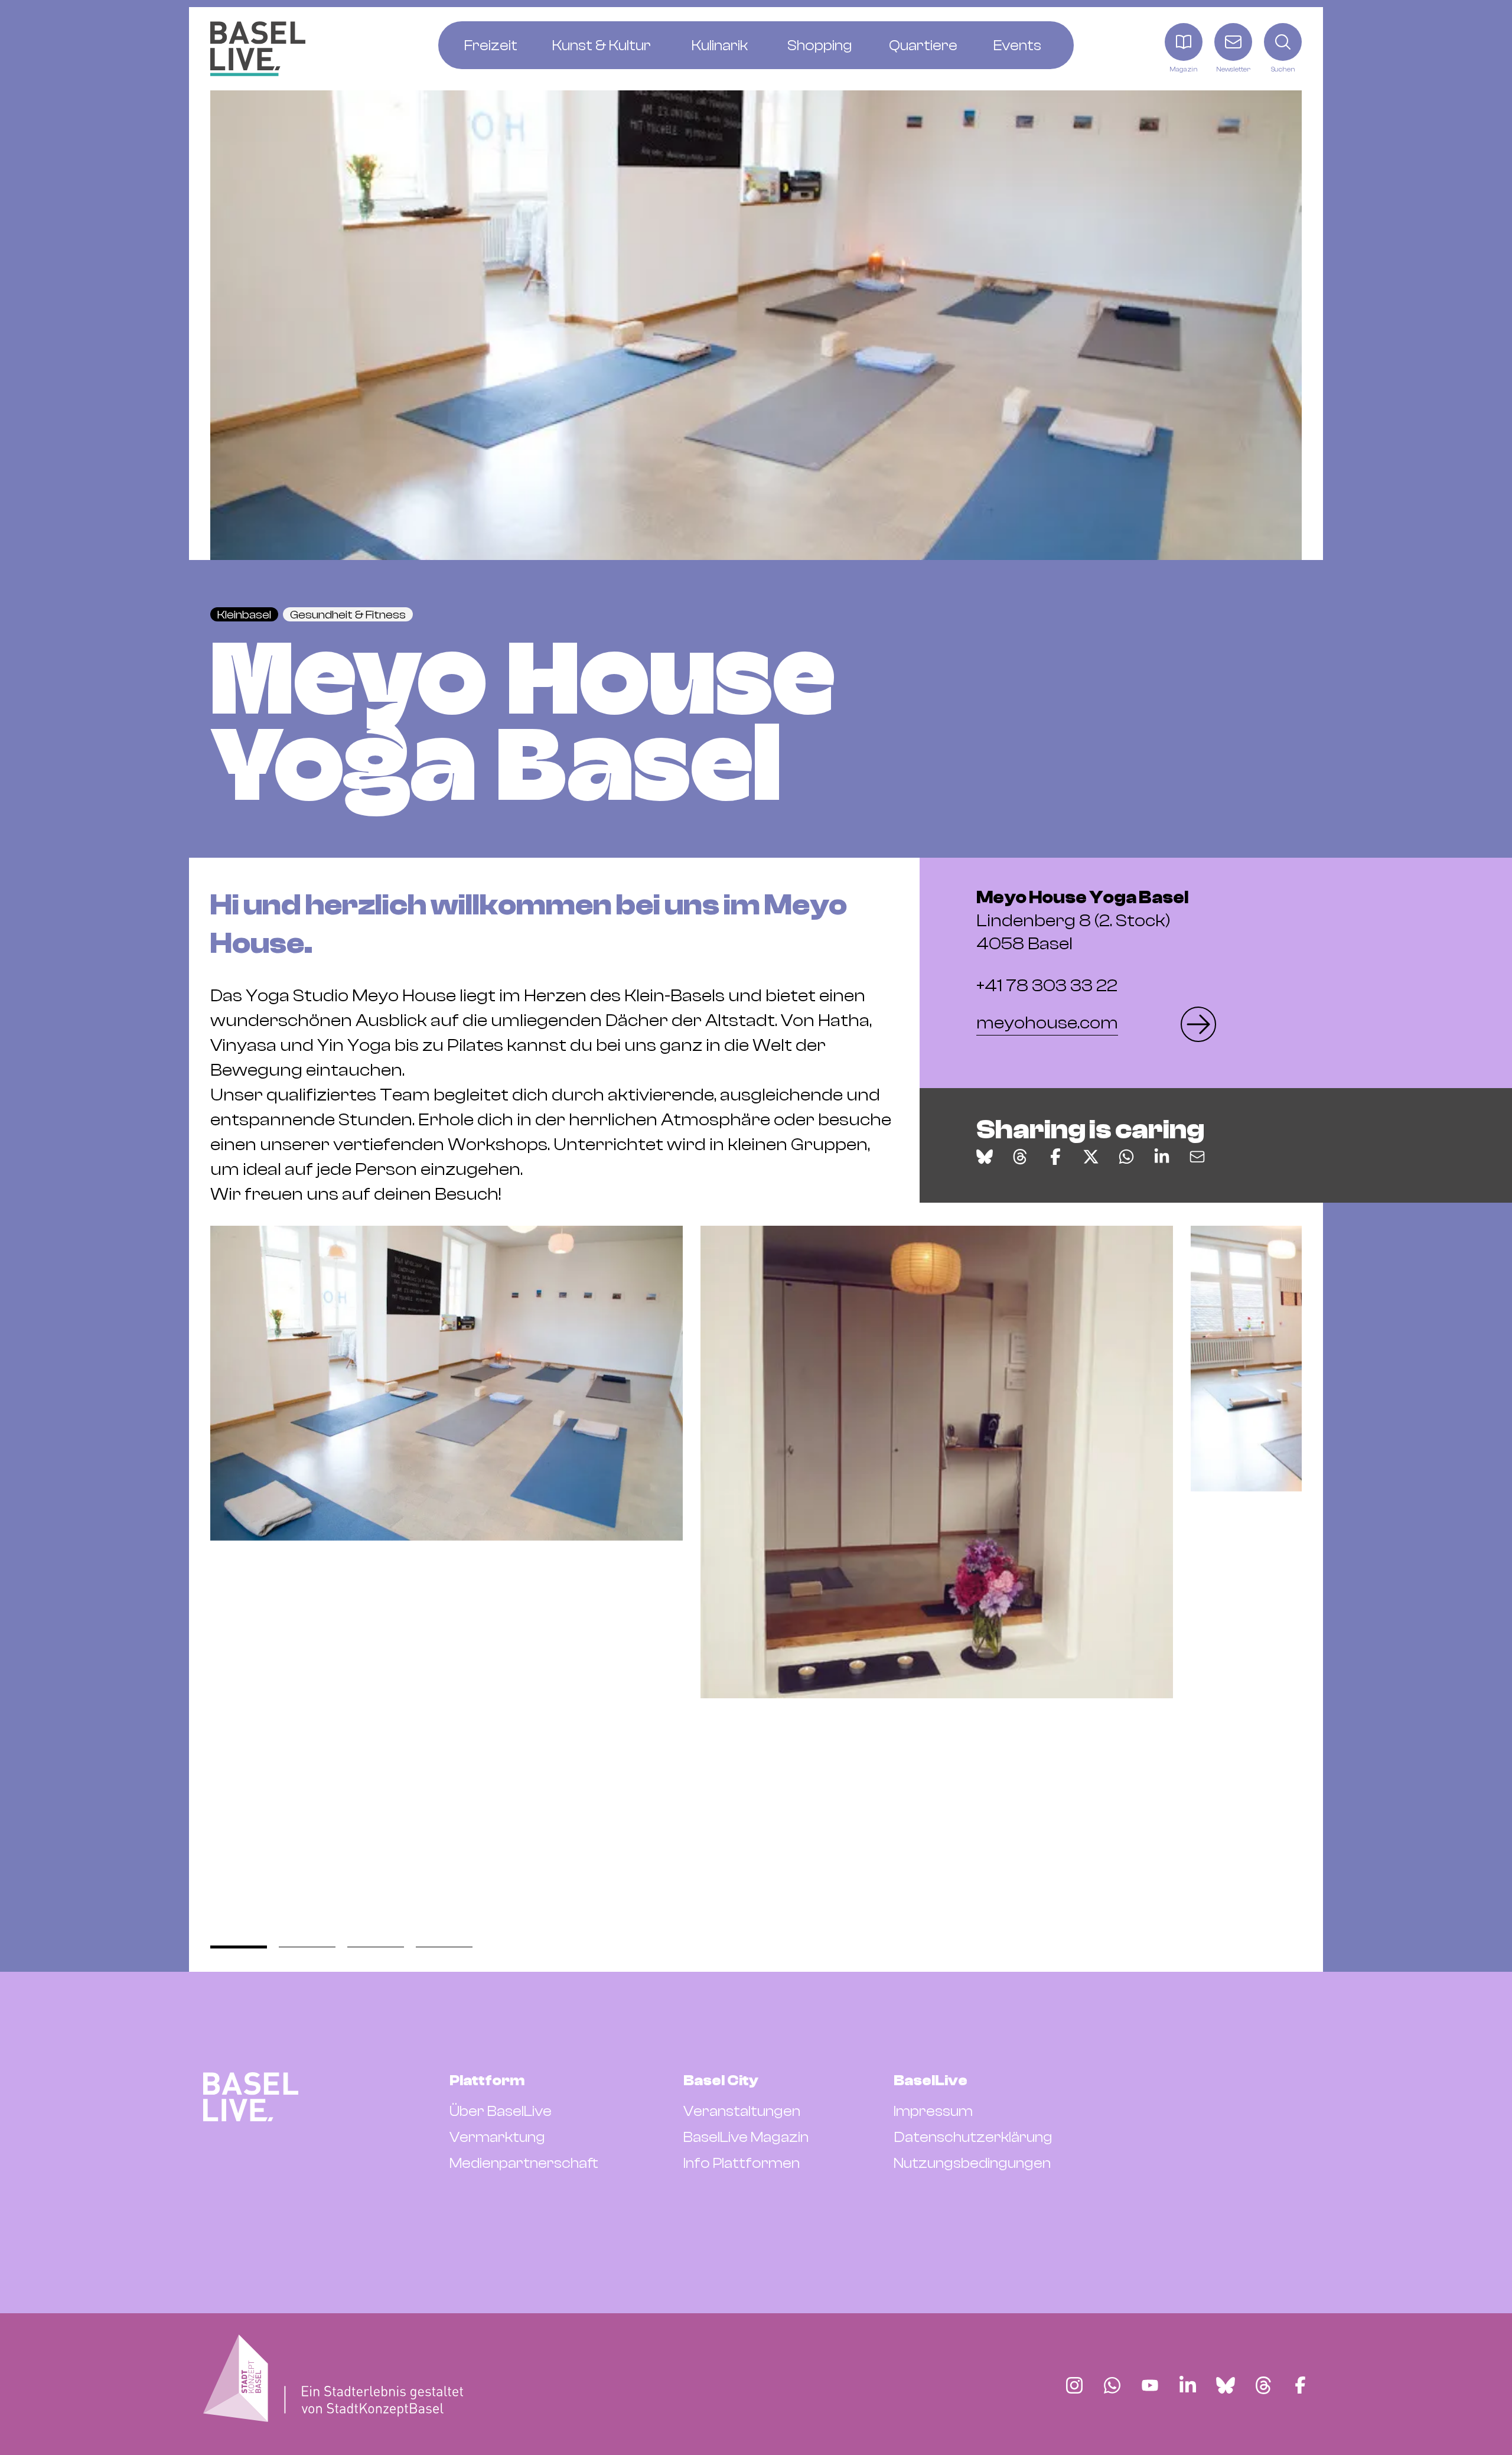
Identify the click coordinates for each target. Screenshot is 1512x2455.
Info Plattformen (742, 2163)
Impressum (933, 2111)
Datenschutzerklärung (973, 2137)
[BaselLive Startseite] (258, 49)
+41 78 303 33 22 (1047, 986)
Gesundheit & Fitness (348, 615)
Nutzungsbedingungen (972, 2163)
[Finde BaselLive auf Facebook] (1300, 2385)
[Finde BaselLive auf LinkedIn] (1188, 2385)
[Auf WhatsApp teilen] (1126, 1157)
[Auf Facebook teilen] (1055, 1157)
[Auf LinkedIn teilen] (1162, 1157)
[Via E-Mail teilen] (1197, 1157)
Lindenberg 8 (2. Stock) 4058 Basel (1082, 921)
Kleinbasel (244, 615)
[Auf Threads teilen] (1020, 1157)
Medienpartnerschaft (524, 2163)
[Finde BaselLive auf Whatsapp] (1112, 2385)
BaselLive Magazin (746, 2137)
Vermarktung (497, 2137)
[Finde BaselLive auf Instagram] (1074, 2385)
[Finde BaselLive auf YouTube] (1150, 2385)
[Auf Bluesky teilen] (985, 1157)
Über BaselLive (501, 2111)
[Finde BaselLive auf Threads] (1263, 2385)
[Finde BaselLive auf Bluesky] (1226, 2385)
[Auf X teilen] (1091, 1157)
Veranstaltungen (742, 2111)
